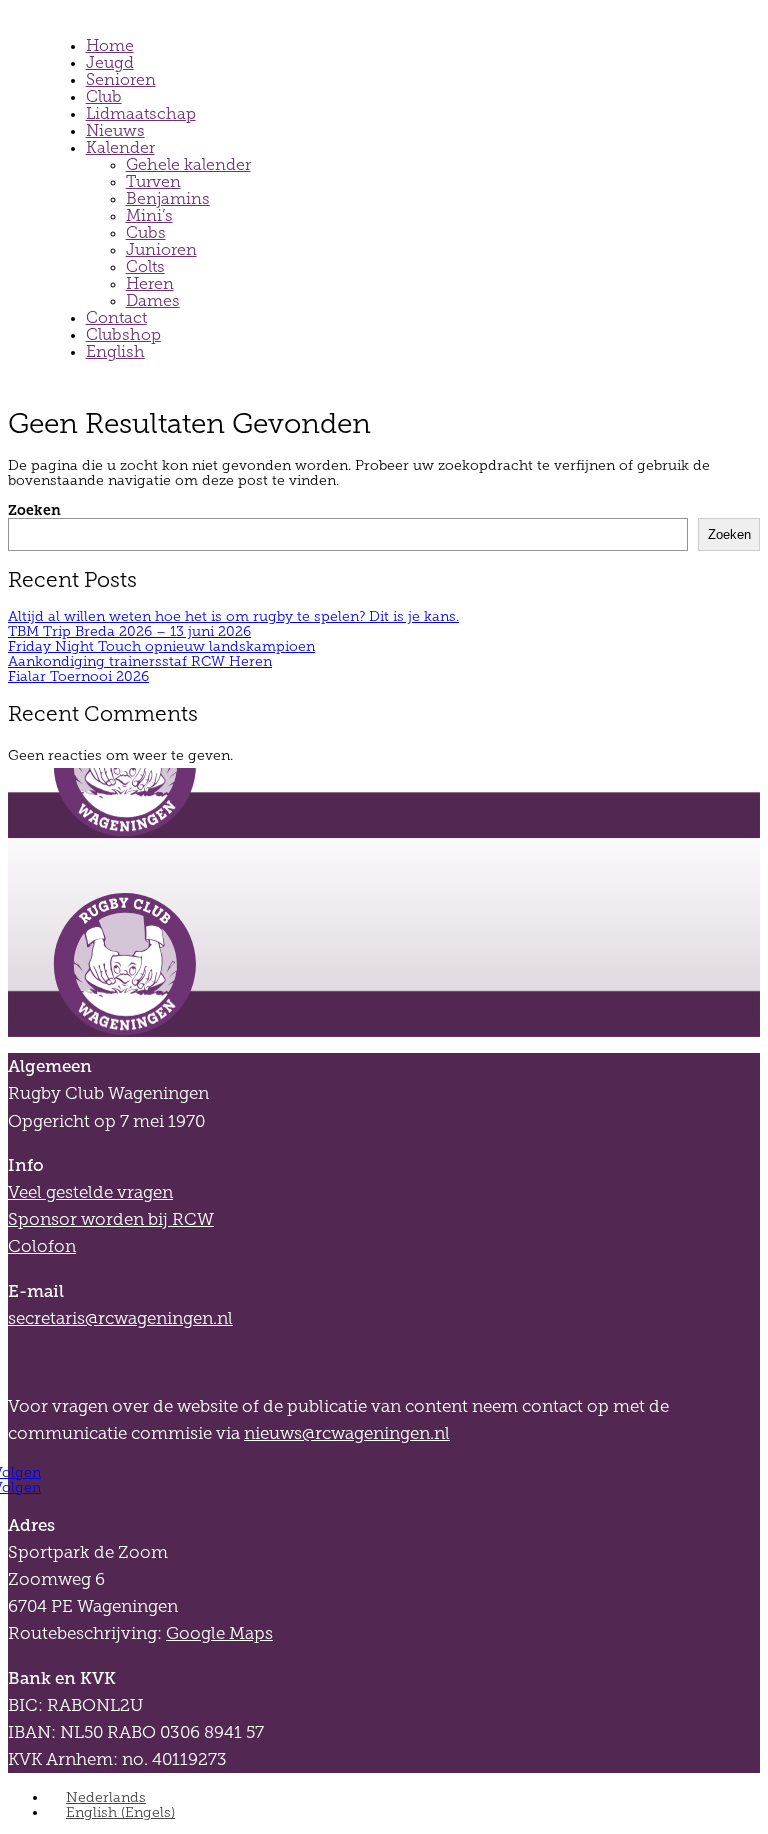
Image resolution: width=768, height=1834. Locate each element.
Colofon (42, 1246)
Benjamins (168, 198)
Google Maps (219, 1633)
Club (104, 96)
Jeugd (110, 62)
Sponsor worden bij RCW (111, 1219)
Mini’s (149, 215)
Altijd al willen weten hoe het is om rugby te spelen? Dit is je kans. (233, 616)
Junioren (161, 249)
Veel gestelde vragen (90, 1192)
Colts (145, 266)
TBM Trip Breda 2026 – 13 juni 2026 (129, 631)
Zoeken (34, 510)
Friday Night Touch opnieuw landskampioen (161, 646)
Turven (153, 181)
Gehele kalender (188, 164)
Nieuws (115, 130)
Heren (150, 283)
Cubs (146, 232)
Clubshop (123, 334)
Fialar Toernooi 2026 (78, 676)
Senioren (121, 79)
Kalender (120, 147)
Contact (116, 317)
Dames (153, 300)
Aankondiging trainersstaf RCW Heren (140, 661)
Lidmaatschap (141, 113)
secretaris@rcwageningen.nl (120, 1318)
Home (110, 45)
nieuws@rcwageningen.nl (347, 1433)
